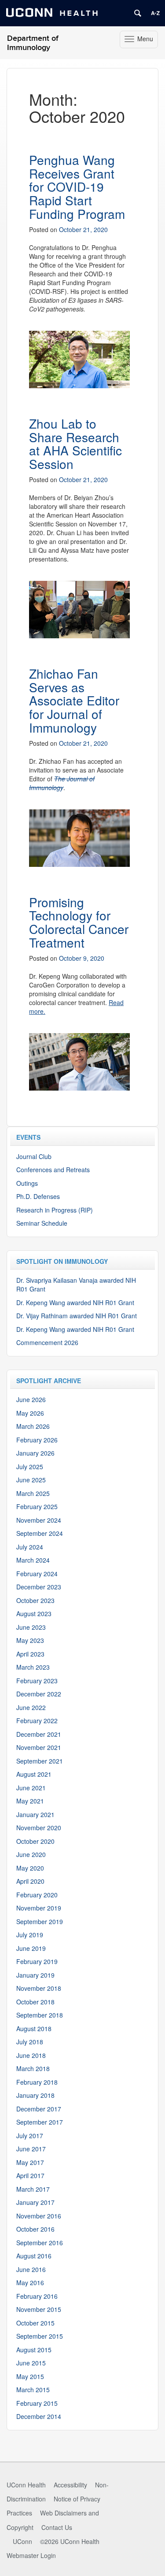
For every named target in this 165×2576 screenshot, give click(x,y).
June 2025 (31, 1480)
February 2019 (37, 1961)
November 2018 (39, 1988)
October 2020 (35, 1841)
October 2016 (35, 2229)
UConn (22, 2541)
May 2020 (30, 1868)
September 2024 (40, 1533)
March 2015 (33, 2390)
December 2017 (39, 2109)
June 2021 (31, 1788)
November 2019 (39, 1908)
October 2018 (35, 2002)
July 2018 (30, 2042)
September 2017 (40, 2122)
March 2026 (33, 1426)
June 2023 (31, 1627)
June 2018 (31, 2055)
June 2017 (31, 2149)
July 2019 (30, 1935)
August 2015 (34, 2350)
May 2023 (30, 1640)
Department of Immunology (33, 43)
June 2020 (31, 1854)
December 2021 (39, 1734)
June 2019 (31, 1948)
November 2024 (39, 1520)
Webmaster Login (31, 2555)
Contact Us (57, 2527)
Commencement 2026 (47, 1342)
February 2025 (37, 1506)
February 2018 (37, 2082)
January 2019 (35, 1975)
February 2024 (37, 1574)
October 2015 (35, 2323)
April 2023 (30, 1654)
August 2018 (34, 2029)
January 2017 (35, 2202)
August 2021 (34, 1774)
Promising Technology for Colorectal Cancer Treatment (79, 922)
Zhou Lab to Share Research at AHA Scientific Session (75, 444)
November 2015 (39, 2309)
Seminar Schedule (42, 1223)
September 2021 (40, 1761)
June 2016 (31, 2269)
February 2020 (37, 1895)
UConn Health (26, 2485)
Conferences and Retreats (53, 1170)
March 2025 (33, 1493)
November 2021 (39, 1747)
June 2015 (31, 2363)
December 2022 (39, 1694)
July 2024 (30, 1547)
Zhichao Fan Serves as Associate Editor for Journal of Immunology (74, 700)
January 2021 (35, 1814)
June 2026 (31, 1399)
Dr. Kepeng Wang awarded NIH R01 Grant (75, 1302)
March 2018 (33, 2068)
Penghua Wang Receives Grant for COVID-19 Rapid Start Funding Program (77, 187)
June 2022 (31, 1707)
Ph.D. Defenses (38, 1196)
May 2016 (30, 2283)
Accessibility (70, 2485)
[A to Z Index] (155, 13)
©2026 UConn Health (70, 2541)
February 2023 (37, 1681)
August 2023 (34, 1614)
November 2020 (39, 1828)
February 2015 (37, 2403)
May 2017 (30, 2162)
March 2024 (33, 1560)
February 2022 (37, 1721)
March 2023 (33, 1667)
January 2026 (35, 1453)
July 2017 (30, 2136)
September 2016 (40, 2243)
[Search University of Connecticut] (138, 13)
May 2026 (30, 1413)
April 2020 (30, 1881)
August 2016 (34, 2256)
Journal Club (34, 1156)
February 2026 (37, 1440)
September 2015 (40, 2336)
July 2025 (30, 1467)
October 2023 (35, 1600)
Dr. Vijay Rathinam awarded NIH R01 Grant (77, 1316)
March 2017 (33, 2189)
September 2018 (40, 2015)
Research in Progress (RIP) (55, 1210)
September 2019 (40, 1921)
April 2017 (30, 2175)
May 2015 (30, 2376)
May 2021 (30, 1801)
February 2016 (37, 2296)
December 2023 (39, 1587)
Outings (27, 1183)
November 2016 (39, 2216)
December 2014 (39, 2416)
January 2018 (35, 2095)
